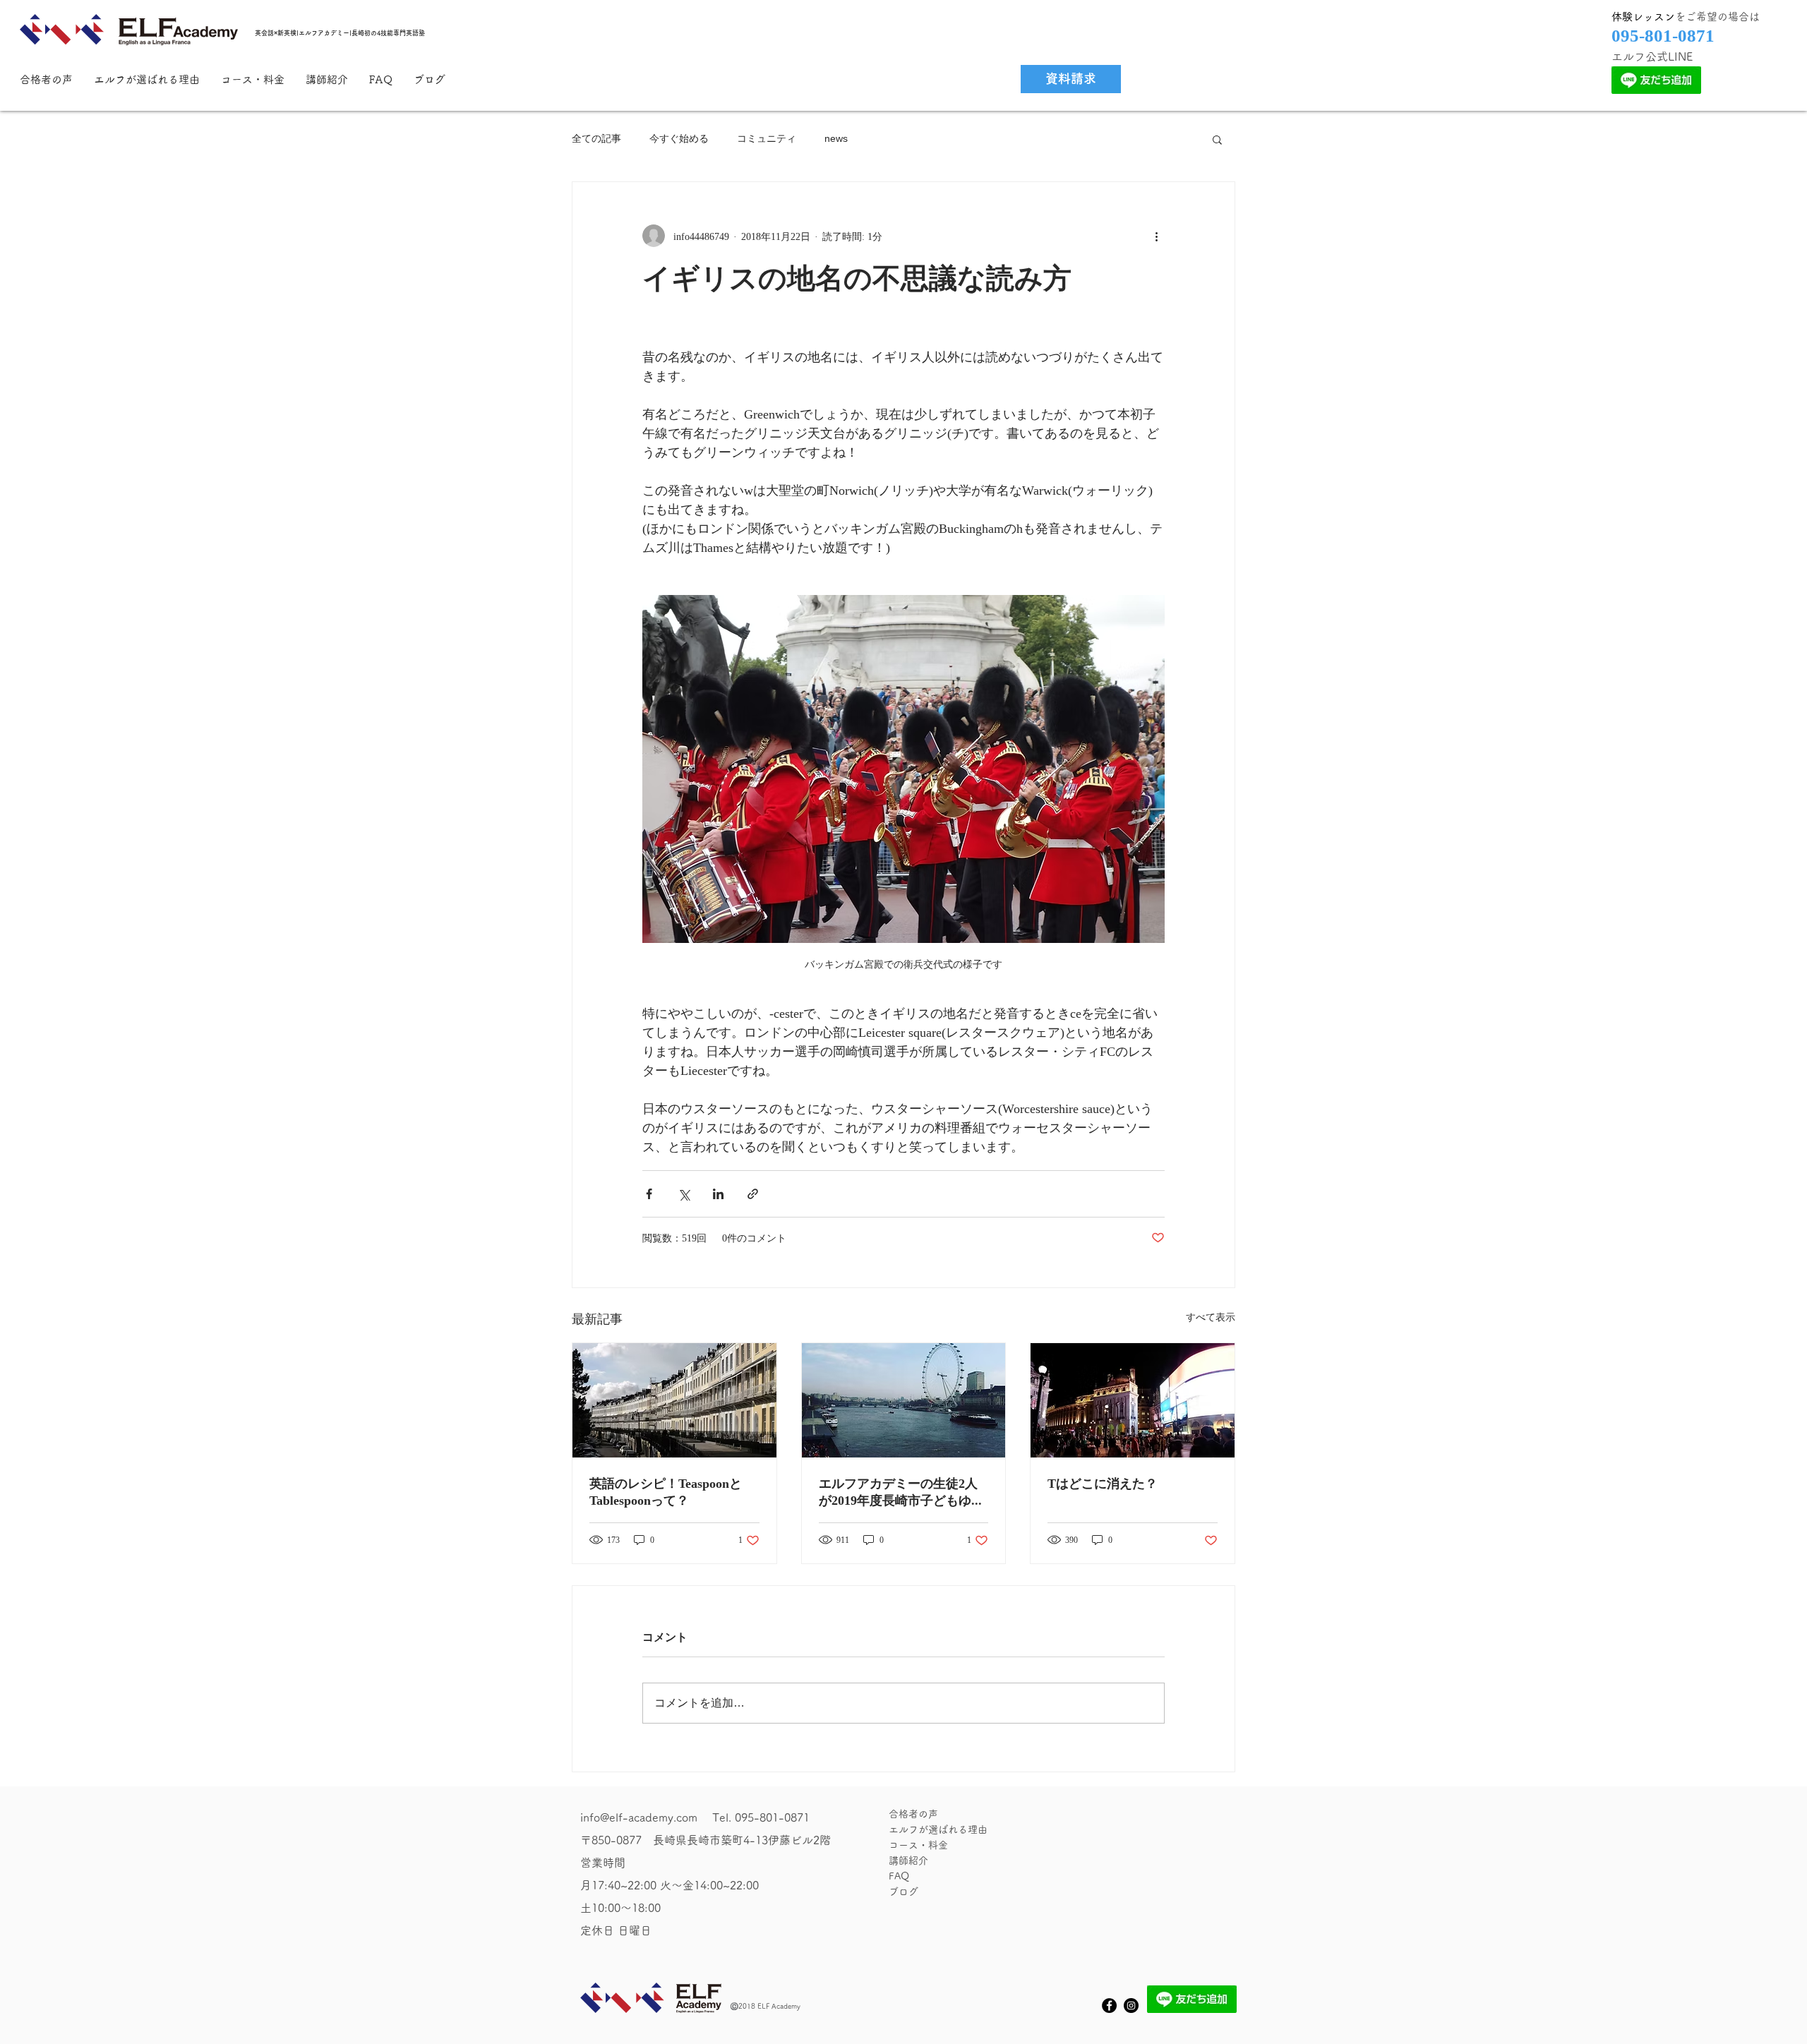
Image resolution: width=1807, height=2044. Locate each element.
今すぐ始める (679, 138)
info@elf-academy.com (639, 1817)
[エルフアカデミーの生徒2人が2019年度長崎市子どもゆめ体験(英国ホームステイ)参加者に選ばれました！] (904, 1400)
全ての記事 (596, 138)
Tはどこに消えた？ (1103, 1483)
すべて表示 (1211, 1317)
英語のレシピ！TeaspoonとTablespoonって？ (666, 1492)
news (836, 138)
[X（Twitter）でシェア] (684, 1194)
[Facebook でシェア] (649, 1194)
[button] (1217, 139)
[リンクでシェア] (753, 1194)
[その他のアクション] (1156, 236)
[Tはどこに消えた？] (1133, 1400)
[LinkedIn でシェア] (718, 1194)
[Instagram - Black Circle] (1131, 2006)
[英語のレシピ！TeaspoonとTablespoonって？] (674, 1400)
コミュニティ (767, 138)
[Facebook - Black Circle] (1109, 2006)
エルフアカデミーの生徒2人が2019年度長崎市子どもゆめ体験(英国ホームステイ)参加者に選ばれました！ (901, 1493)
